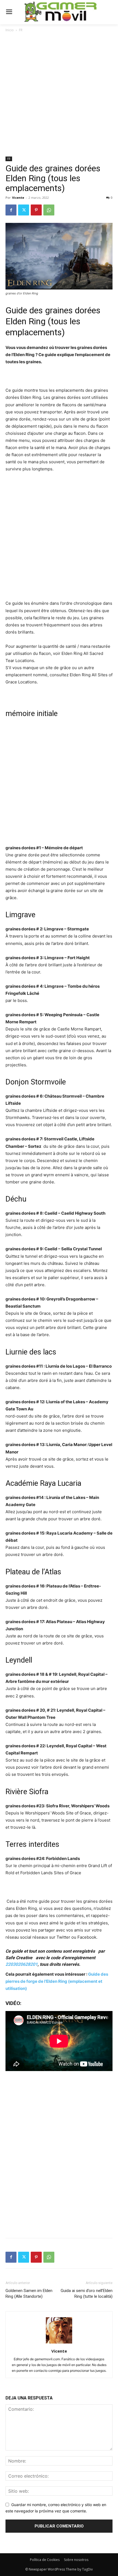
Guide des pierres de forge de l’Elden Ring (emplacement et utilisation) (57, 1981)
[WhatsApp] (49, 210)
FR (21, 30)
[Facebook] (11, 210)
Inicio (10, 30)
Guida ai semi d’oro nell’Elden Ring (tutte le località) (87, 2294)
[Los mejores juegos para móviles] (61, 12)
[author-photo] (59, 2343)
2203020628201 (22, 1964)
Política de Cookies (45, 2560)
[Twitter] (24, 210)
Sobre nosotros (76, 2560)
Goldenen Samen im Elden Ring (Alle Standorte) (29, 2294)
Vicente (18, 198)
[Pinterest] (36, 210)
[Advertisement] (59, 95)
